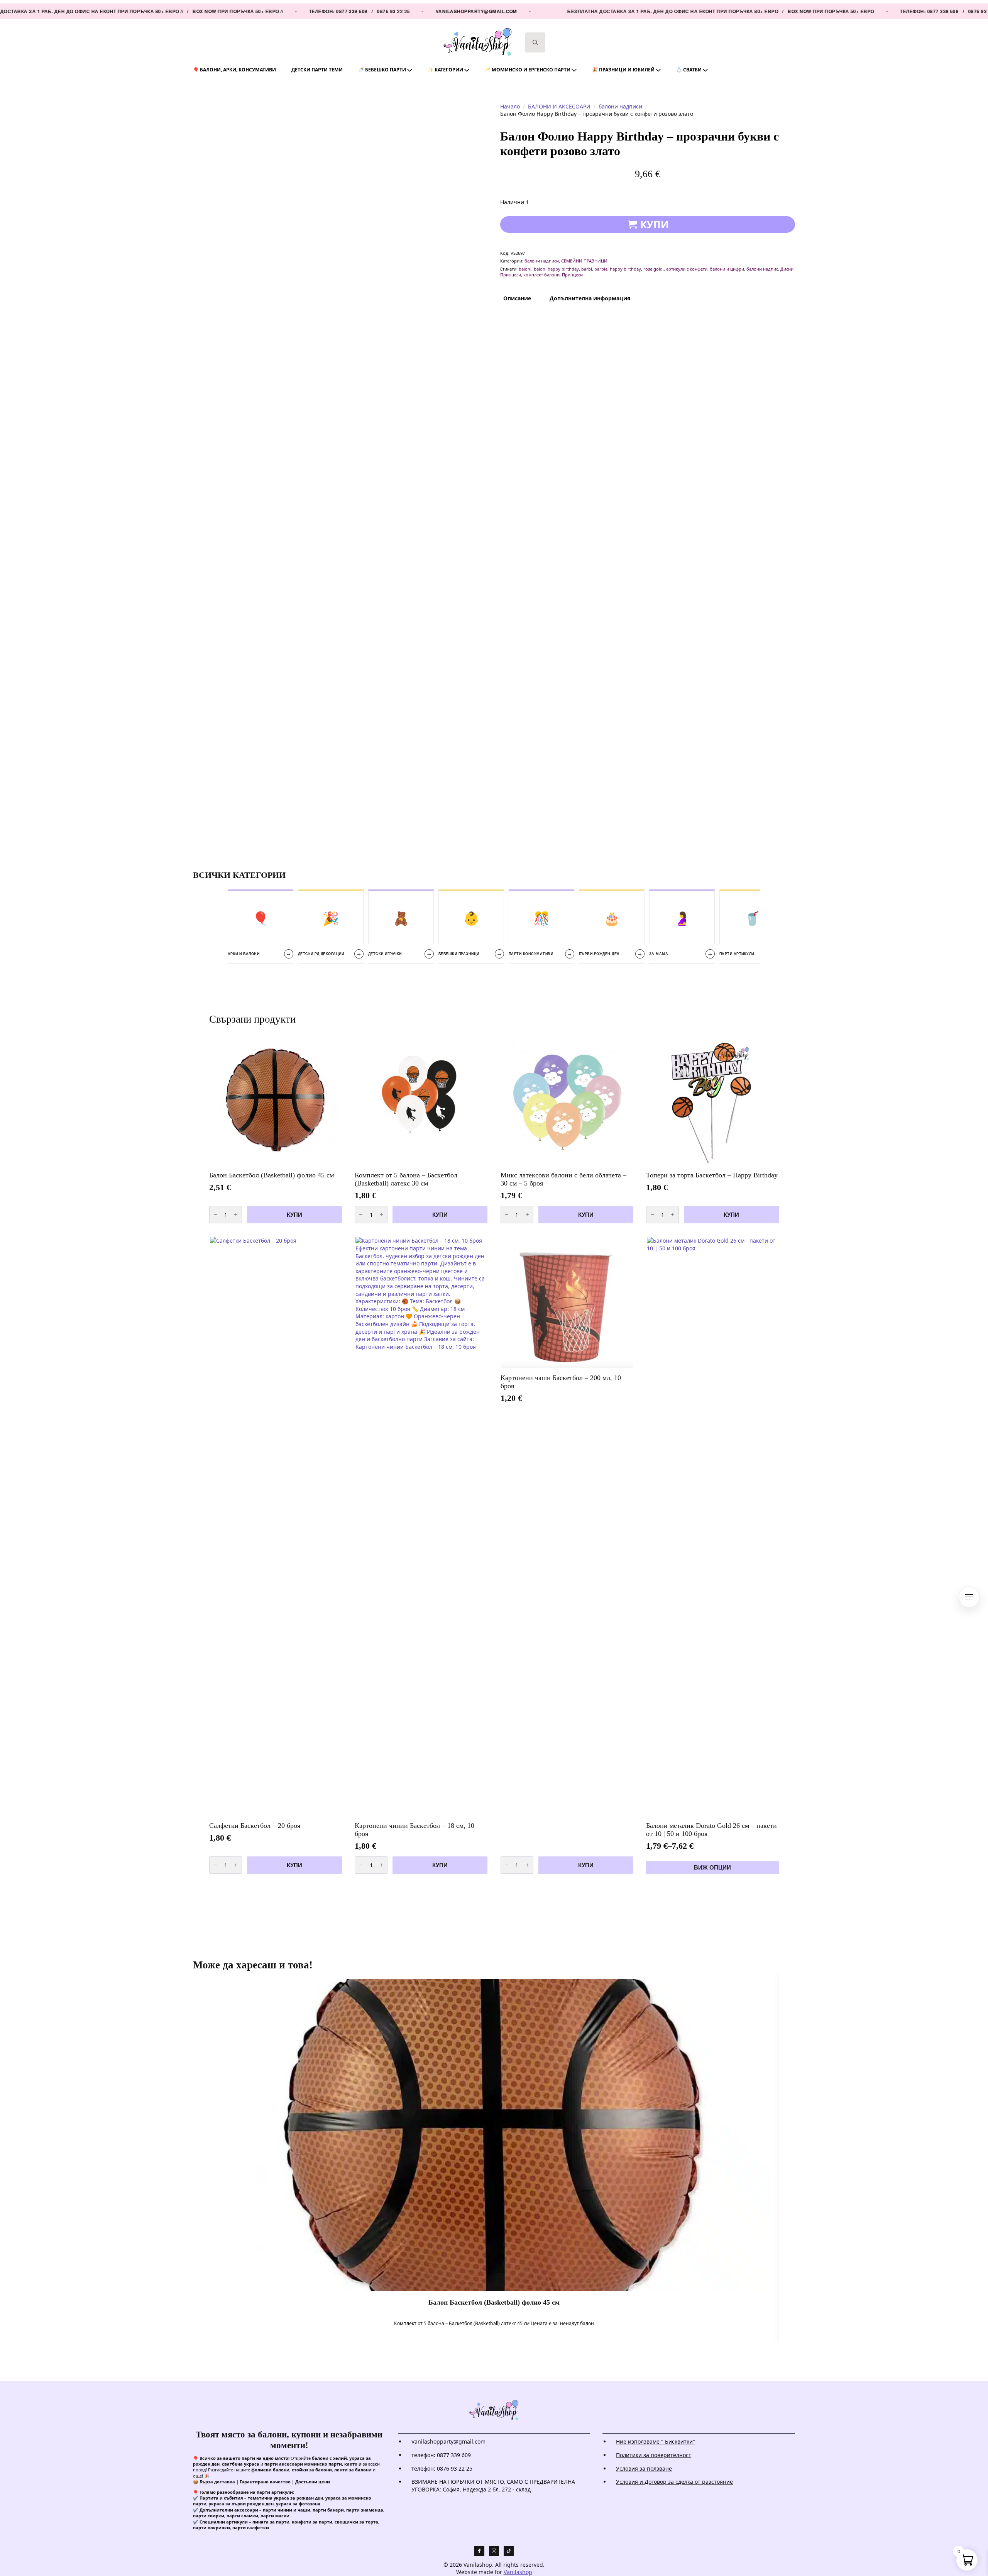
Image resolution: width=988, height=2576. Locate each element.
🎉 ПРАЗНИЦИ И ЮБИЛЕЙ (623, 70)
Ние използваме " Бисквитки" (656, 2441)
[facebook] (479, 2551)
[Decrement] (215, 1214)
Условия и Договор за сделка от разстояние (674, 2482)
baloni (525, 269)
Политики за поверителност (654, 2455)
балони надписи (620, 106)
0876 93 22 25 (354, 11)
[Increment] (236, 1214)
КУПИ (655, 224)
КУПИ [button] (294, 1215)
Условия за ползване (644, 2468)
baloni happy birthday (556, 269)
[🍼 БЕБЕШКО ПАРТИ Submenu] (413, 70)
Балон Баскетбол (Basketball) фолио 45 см (494, 2302)
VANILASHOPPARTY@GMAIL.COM (437, 11)
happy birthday (625, 269)
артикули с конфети (687, 269)
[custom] (509, 2551)
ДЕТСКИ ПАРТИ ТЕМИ (317, 70)
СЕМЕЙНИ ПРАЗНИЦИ (584, 261)
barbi (587, 269)
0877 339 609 (313, 11)
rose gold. (654, 269)
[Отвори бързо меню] (969, 1597)
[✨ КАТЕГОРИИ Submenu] (470, 70)
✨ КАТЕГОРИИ (445, 70)
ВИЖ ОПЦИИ (712, 1867)
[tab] (517, 298)
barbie (601, 269)
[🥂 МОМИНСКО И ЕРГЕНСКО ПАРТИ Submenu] (577, 70)
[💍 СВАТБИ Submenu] (709, 70)
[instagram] (494, 2551)
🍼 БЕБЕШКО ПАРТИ (382, 70)
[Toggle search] (535, 42)
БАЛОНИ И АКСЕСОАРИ (559, 106)
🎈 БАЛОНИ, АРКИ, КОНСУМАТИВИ (234, 70)
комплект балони (541, 275)
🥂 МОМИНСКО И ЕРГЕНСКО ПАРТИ (528, 70)
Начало (510, 106)
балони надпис (762, 269)
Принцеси (572, 275)
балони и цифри (727, 269)
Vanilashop (518, 2572)
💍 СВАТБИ (689, 70)
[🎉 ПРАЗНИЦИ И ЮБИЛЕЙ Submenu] (661, 70)
